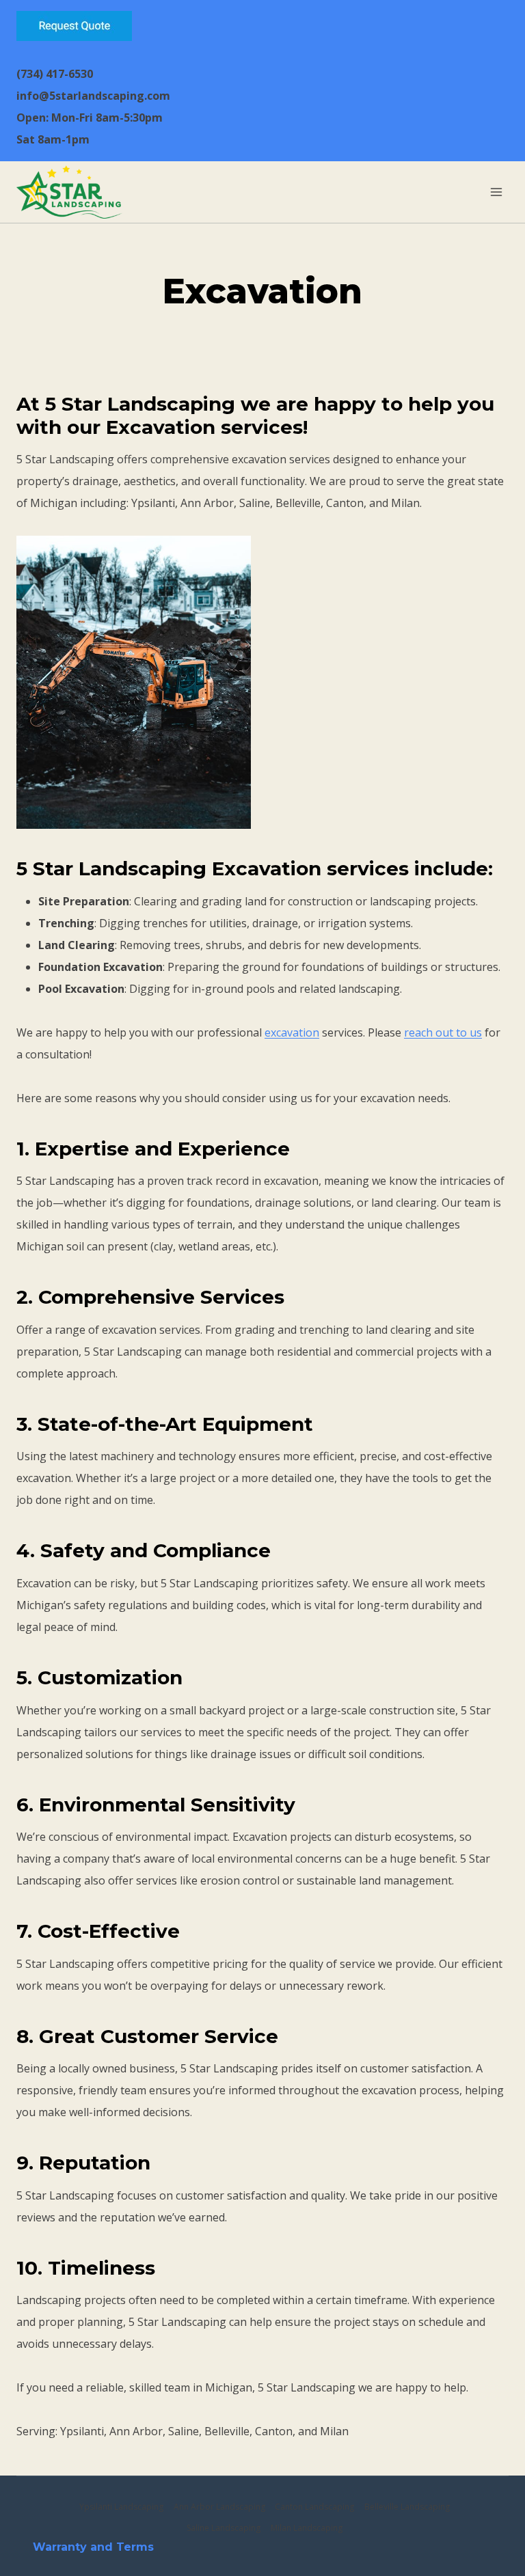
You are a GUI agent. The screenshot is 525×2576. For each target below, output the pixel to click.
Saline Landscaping (224, 2528)
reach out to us (443, 1032)
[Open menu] (496, 192)
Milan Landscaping (307, 2528)
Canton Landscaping (314, 2507)
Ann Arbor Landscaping (219, 2507)
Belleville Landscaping (407, 2507)
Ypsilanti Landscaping (121, 2507)
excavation (292, 1032)
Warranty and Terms (93, 2547)
